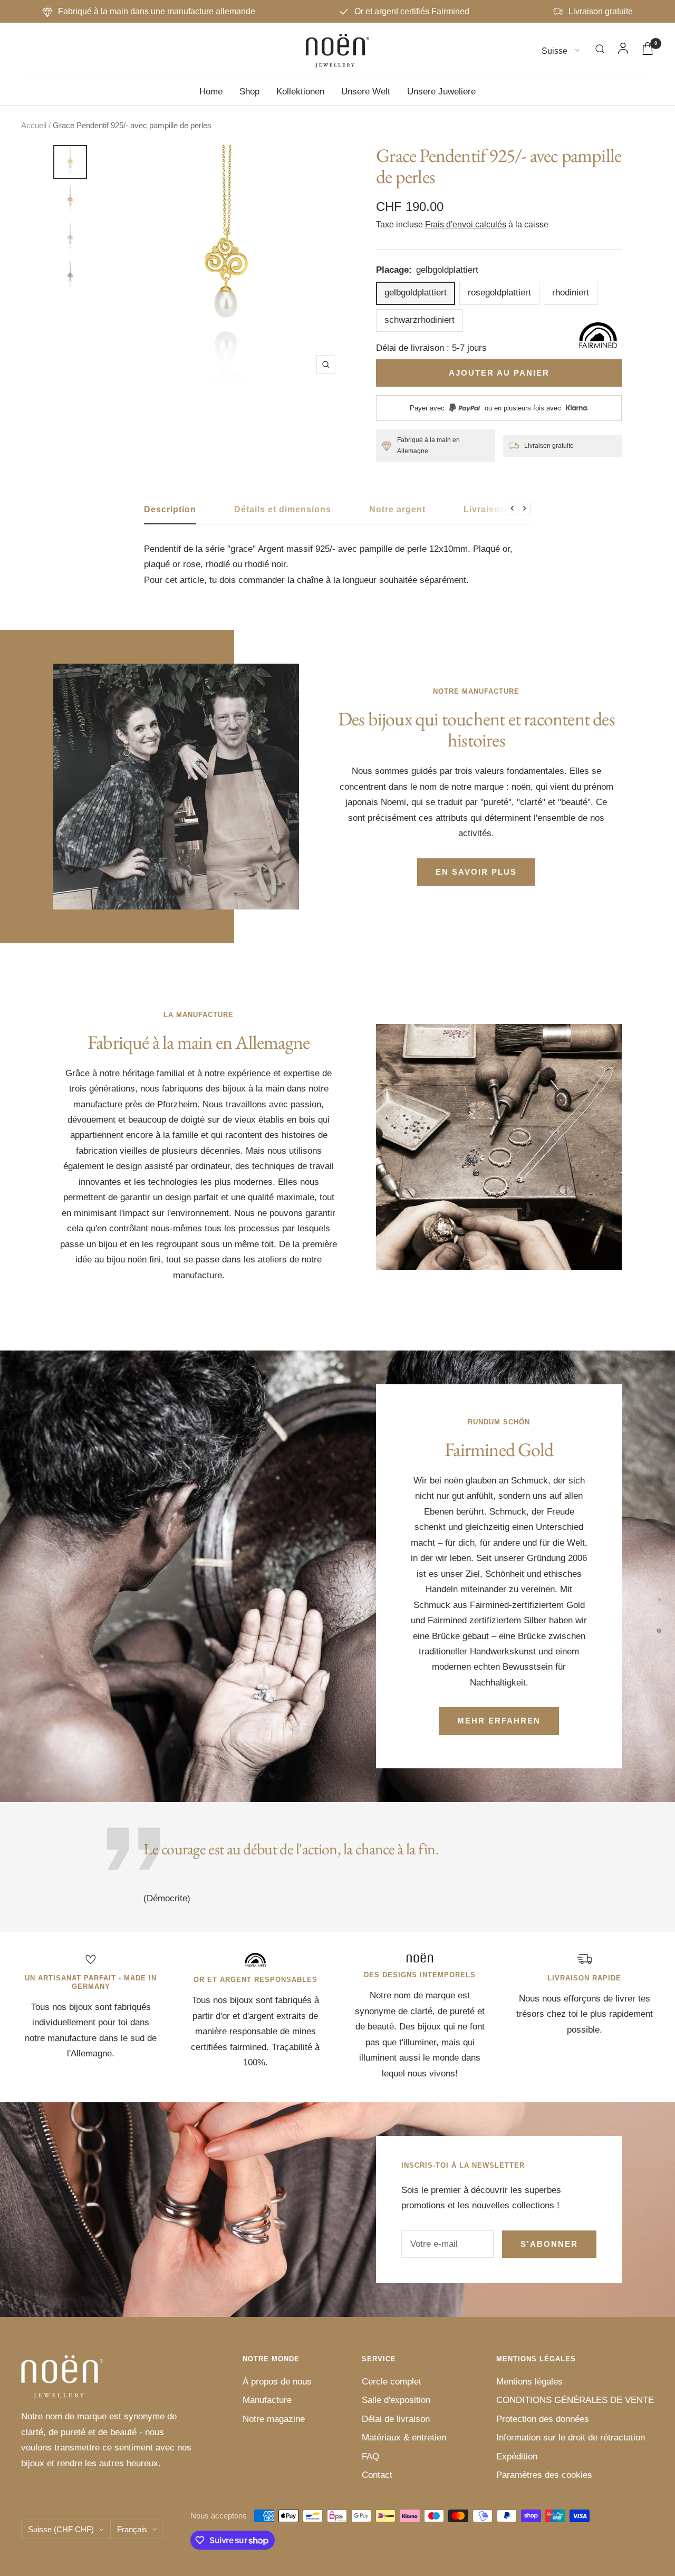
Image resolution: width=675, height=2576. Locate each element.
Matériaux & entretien (404, 2438)
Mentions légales (529, 2382)
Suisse (556, 51)
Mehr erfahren (499, 1721)
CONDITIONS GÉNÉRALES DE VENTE (575, 2400)
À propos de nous (277, 2382)
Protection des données (543, 2419)
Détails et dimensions (283, 509)
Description (170, 509)
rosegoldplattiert (499, 293)
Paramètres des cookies (544, 2475)
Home (211, 92)
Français (132, 2529)
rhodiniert (571, 293)
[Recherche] (600, 51)
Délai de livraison (396, 2419)
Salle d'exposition (396, 2400)
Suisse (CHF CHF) (61, 2529)
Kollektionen (300, 92)
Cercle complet (392, 2382)
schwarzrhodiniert (420, 320)
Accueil (34, 125)
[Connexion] (623, 51)
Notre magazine (274, 2419)
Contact (377, 2475)
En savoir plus (476, 872)
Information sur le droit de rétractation (571, 2438)
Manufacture (267, 2400)
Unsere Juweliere (441, 92)
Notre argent (397, 509)
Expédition (517, 2457)
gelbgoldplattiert (416, 293)
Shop (249, 92)
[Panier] (648, 51)
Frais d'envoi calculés (466, 224)
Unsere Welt (366, 92)
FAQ (370, 2457)
